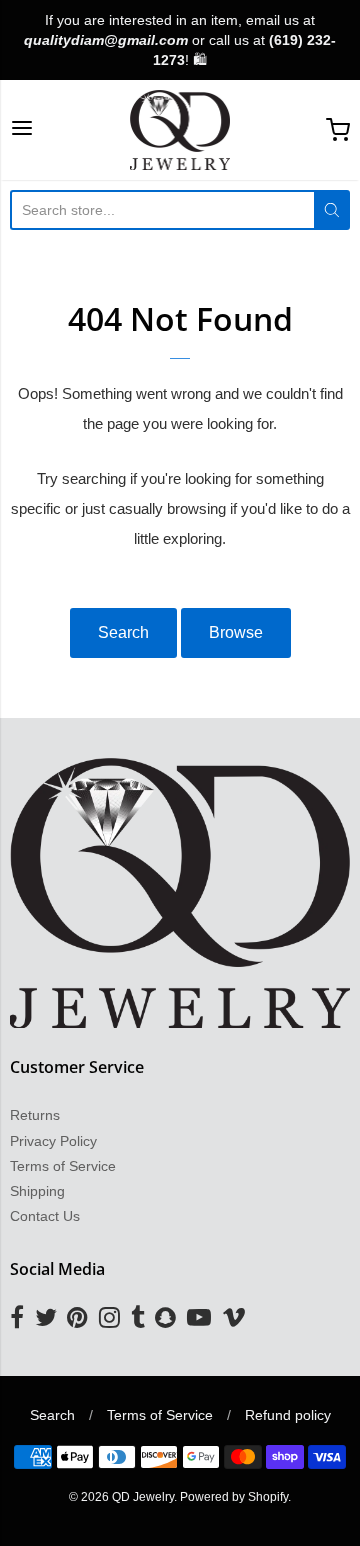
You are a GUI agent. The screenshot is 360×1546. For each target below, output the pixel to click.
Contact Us (45, 1216)
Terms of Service (63, 1166)
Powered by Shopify (234, 1497)
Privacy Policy (53, 1141)
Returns (35, 1115)
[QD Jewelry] (180, 130)
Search (123, 632)
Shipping (37, 1191)
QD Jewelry (143, 1497)
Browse (236, 632)
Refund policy (288, 1415)
